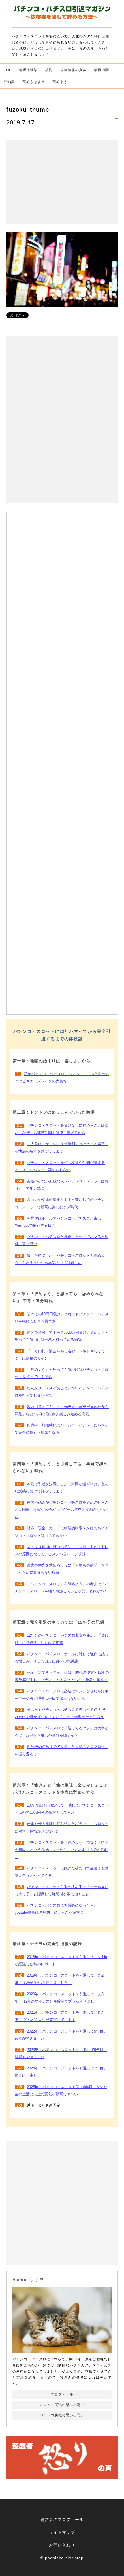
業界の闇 (102, 70)
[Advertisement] (62, 182)
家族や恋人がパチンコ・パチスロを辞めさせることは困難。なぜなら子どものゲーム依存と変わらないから (62, 1510)
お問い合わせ (62, 2545)
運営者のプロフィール (62, 2520)
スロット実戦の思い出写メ (62, 2405)
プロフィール (62, 2394)
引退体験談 (28, 70)
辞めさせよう (34, 82)
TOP (8, 70)
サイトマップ (62, 2532)
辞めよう (60, 82)
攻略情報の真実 (73, 70)
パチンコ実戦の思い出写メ (62, 2415)
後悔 (49, 70)
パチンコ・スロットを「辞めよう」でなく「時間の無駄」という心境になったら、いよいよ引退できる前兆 (62, 1850)
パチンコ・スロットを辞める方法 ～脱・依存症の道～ (62, 14)
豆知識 (9, 82)
